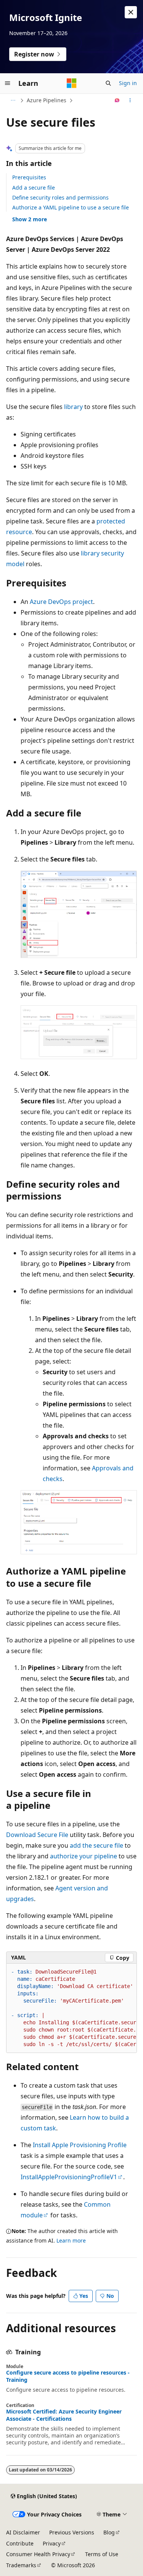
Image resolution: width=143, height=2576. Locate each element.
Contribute (20, 2543)
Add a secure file (34, 188)
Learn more (71, 2240)
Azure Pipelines (47, 100)
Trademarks (21, 2565)
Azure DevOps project (61, 602)
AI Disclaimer (23, 2532)
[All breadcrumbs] (13, 100)
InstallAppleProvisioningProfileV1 (69, 2177)
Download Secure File (37, 1835)
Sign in (128, 83)
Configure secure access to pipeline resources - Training (68, 2376)
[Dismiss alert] (131, 12)
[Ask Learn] (117, 100)
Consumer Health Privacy (38, 2554)
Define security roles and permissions (60, 197)
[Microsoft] (72, 83)
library (73, 407)
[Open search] (108, 83)
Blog (109, 2532)
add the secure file (96, 1845)
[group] (71, 2008)
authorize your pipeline (84, 1856)
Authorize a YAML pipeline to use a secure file (71, 207)
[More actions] (130, 100)
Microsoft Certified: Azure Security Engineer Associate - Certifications (64, 2415)
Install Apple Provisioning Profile (80, 2145)
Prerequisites (29, 177)
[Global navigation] (8, 83)
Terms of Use (102, 2554)
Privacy (52, 2543)
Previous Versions (72, 2532)
